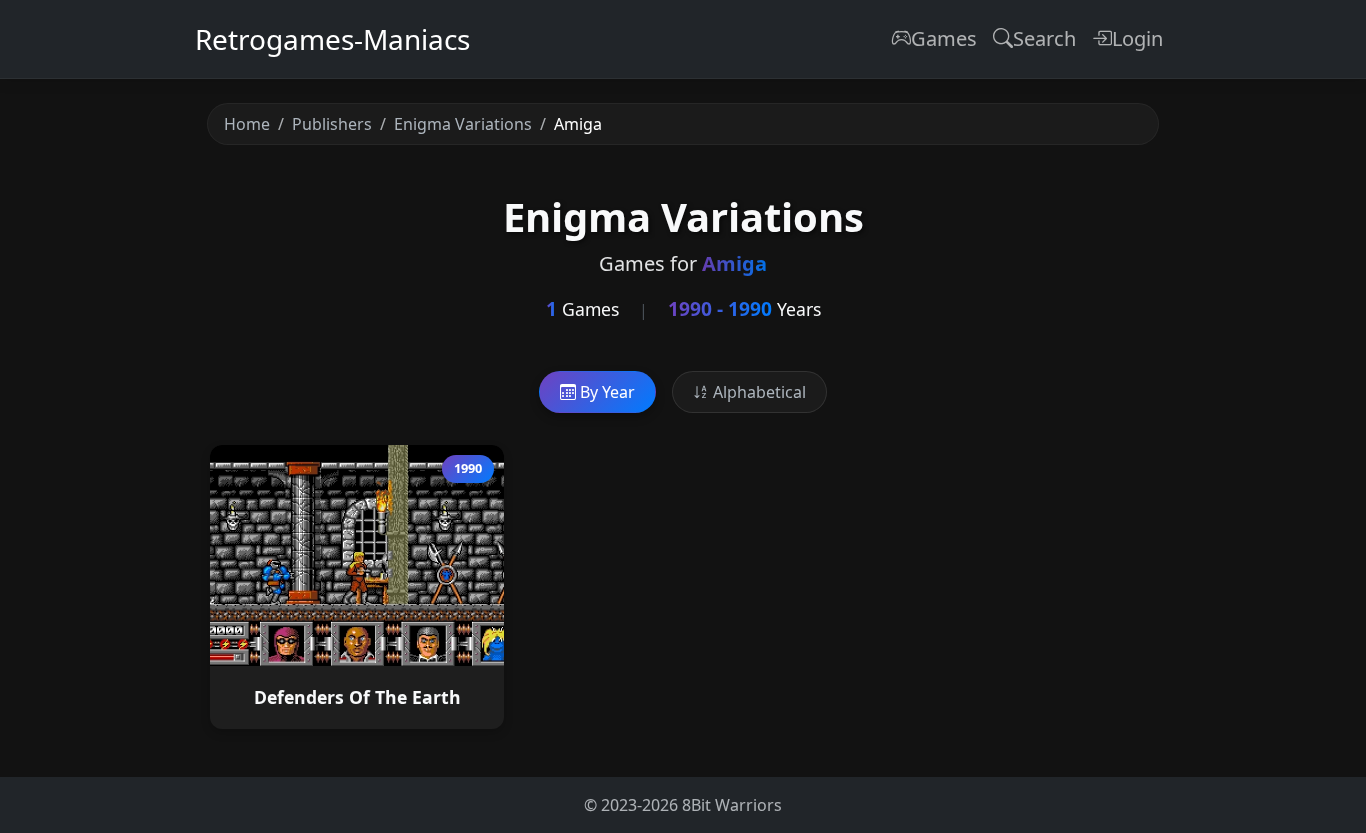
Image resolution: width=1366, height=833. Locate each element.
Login (1137, 38)
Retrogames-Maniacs (332, 39)
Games (944, 38)
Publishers (332, 124)
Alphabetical (757, 392)
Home (247, 124)
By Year (605, 392)
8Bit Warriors (732, 805)
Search (1044, 38)
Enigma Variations (463, 124)
